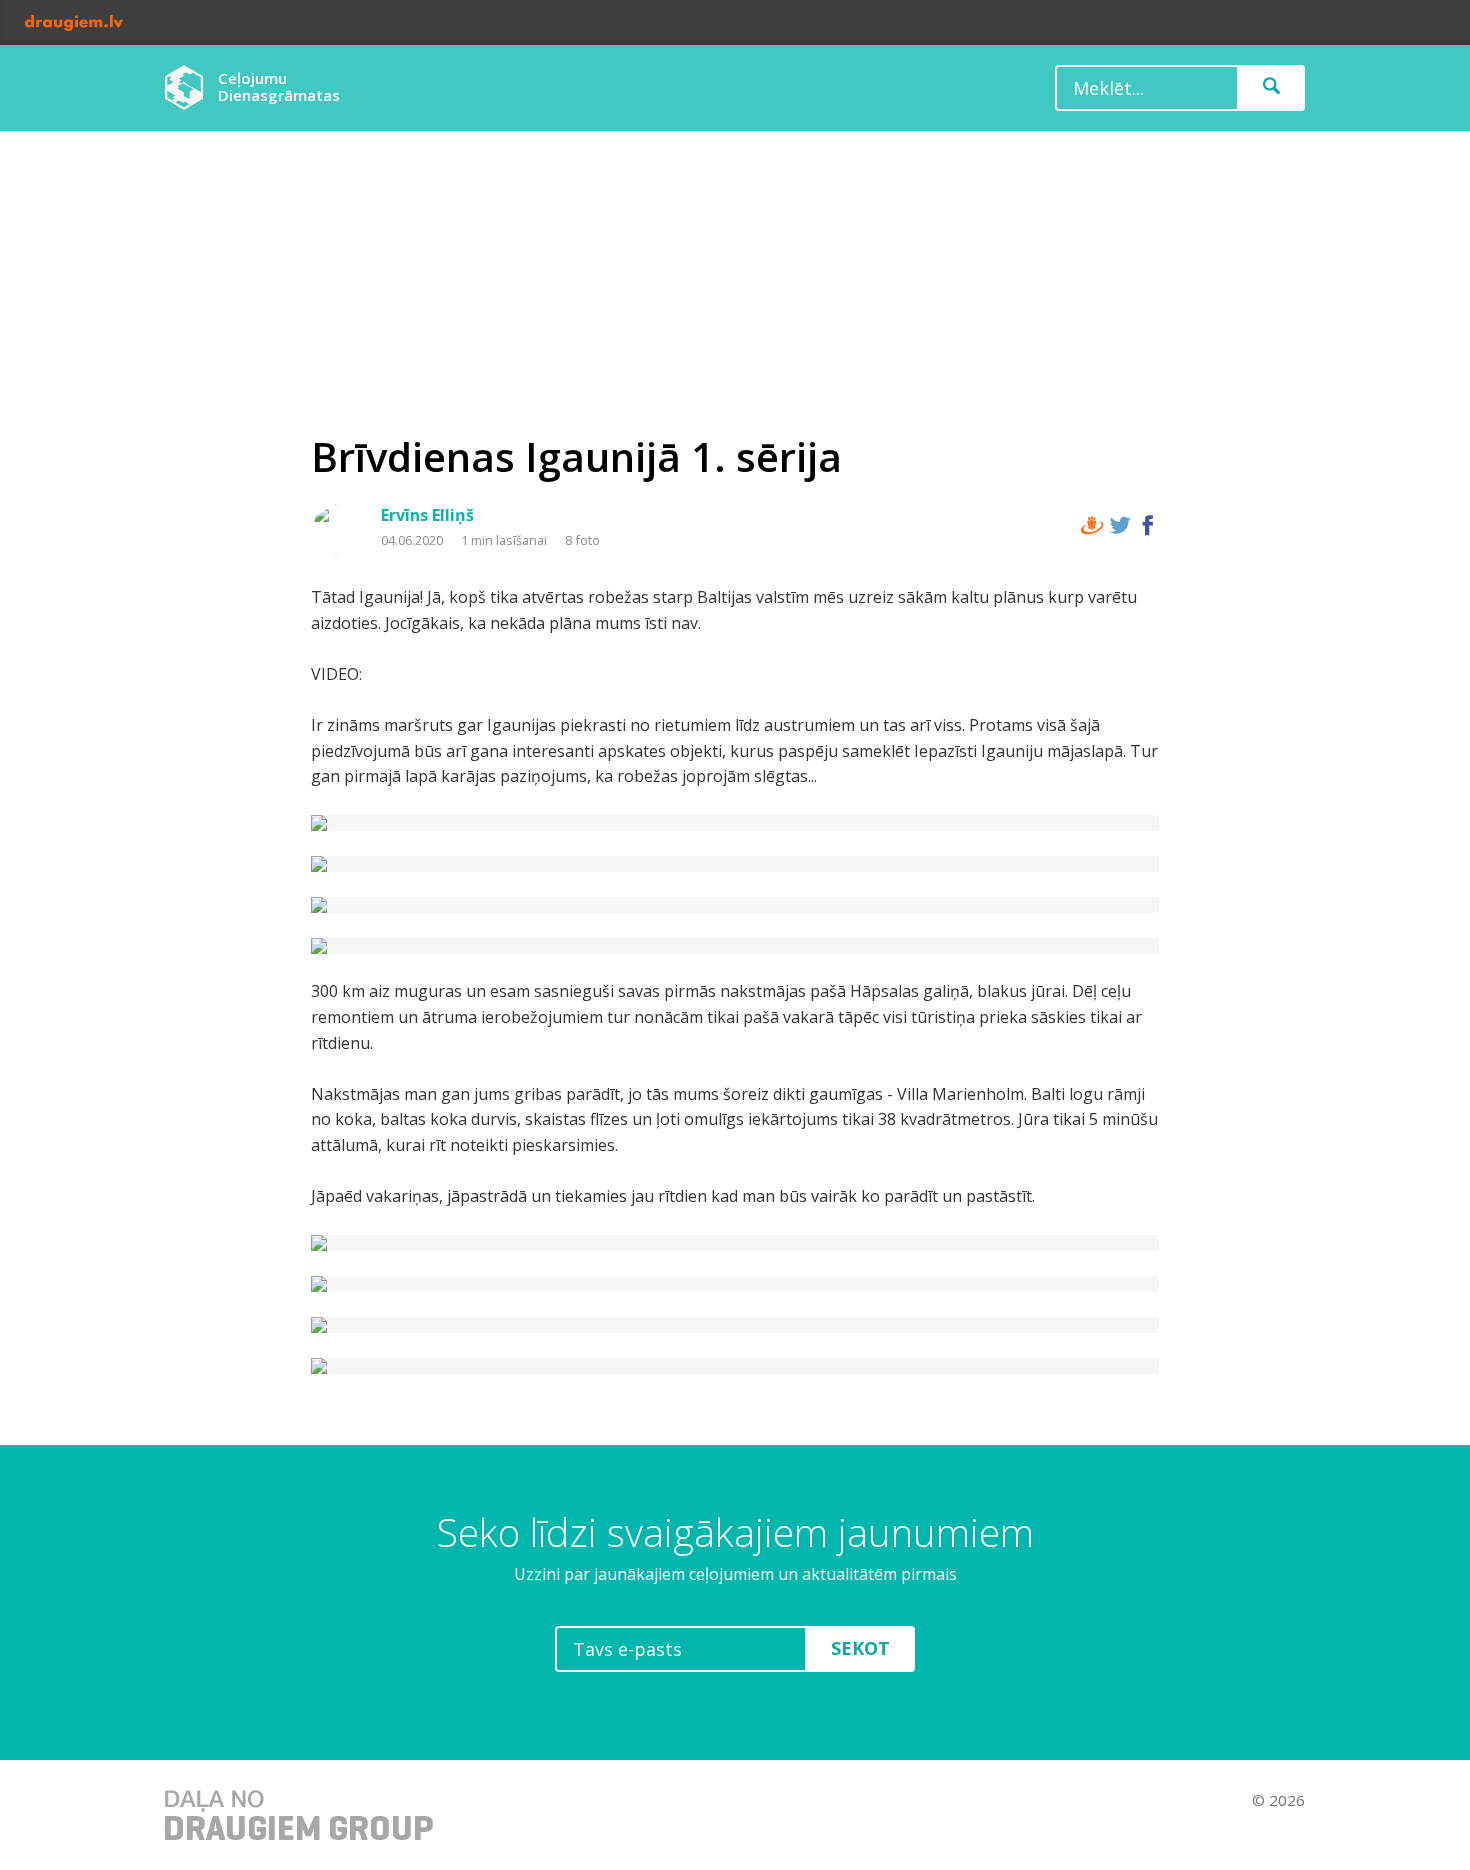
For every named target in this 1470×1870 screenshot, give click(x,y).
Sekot (860, 1648)
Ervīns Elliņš (427, 515)
